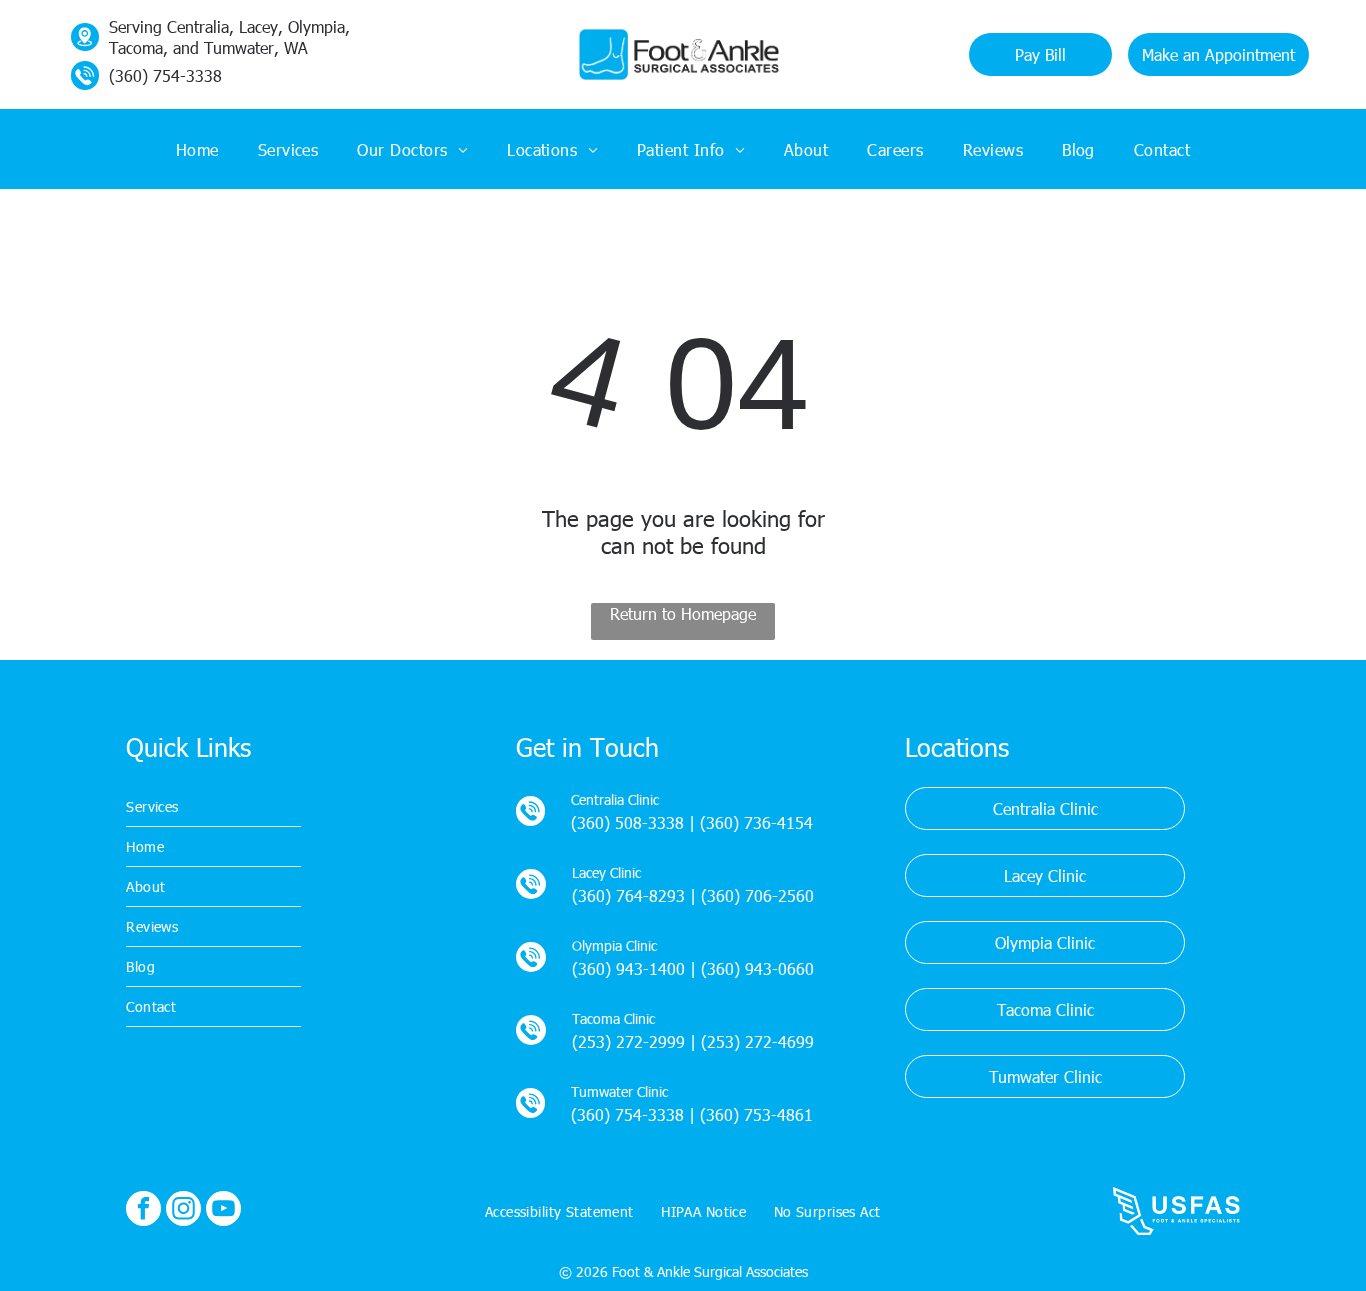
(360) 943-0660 (757, 968)
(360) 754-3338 (627, 1114)
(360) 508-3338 (627, 822)
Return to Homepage (683, 613)
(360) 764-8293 (628, 895)
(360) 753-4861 (756, 1114)
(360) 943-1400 (628, 968)
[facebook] (143, 1211)
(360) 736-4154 (756, 822)
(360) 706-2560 (757, 895)
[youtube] (223, 1211)
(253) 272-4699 (757, 1041)
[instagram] (183, 1211)
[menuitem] (197, 148)
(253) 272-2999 (628, 1041)
